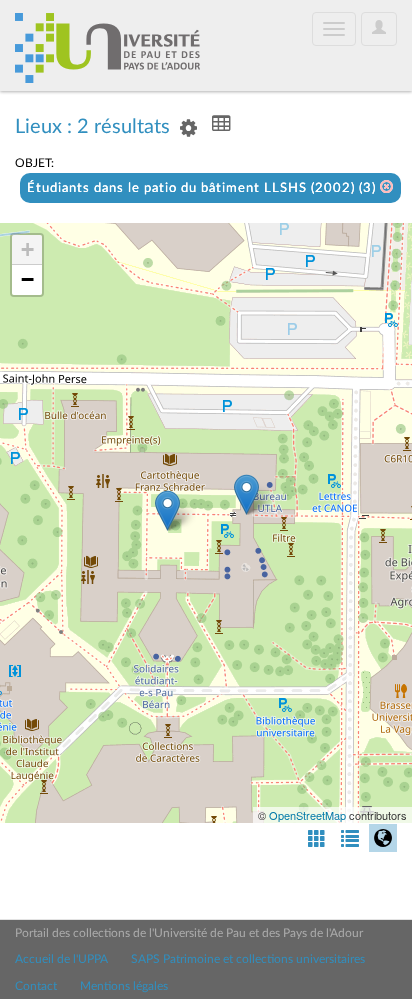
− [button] (27, 279)
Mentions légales (124, 986)
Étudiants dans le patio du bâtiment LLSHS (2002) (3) (203, 188)
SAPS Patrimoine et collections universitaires (248, 959)
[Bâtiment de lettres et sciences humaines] (246, 494)
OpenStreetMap (307, 815)
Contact (36, 986)
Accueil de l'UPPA (61, 959)
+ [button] (27, 249)
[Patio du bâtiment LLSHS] (167, 510)
